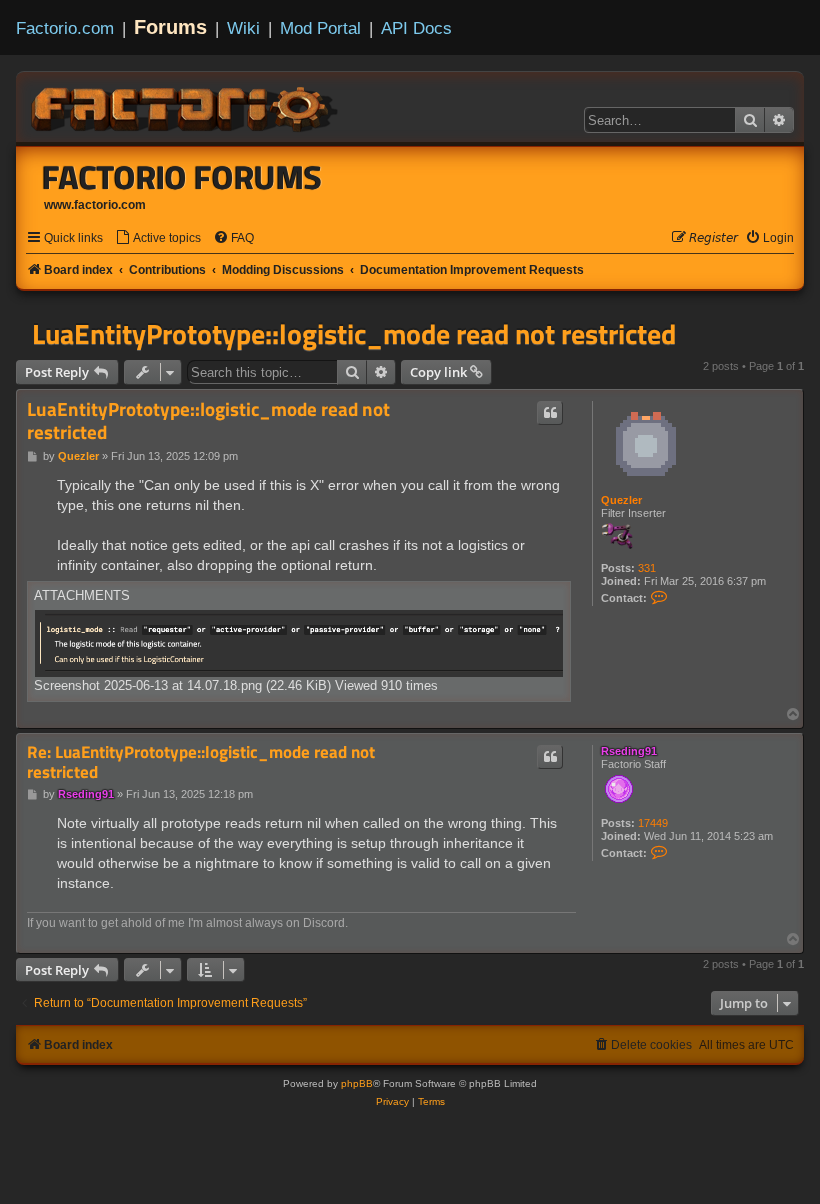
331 (647, 568)
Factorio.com (65, 28)
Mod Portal (320, 28)
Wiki (243, 28)
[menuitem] (158, 238)
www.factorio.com (95, 205)
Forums (170, 27)
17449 (653, 823)
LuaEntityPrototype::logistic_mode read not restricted (354, 334)
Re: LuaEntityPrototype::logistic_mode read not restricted (201, 762)
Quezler (621, 500)
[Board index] (186, 106)
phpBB (357, 1083)
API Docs (416, 28)
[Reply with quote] (550, 413)
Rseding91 (629, 751)
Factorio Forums (182, 177)
